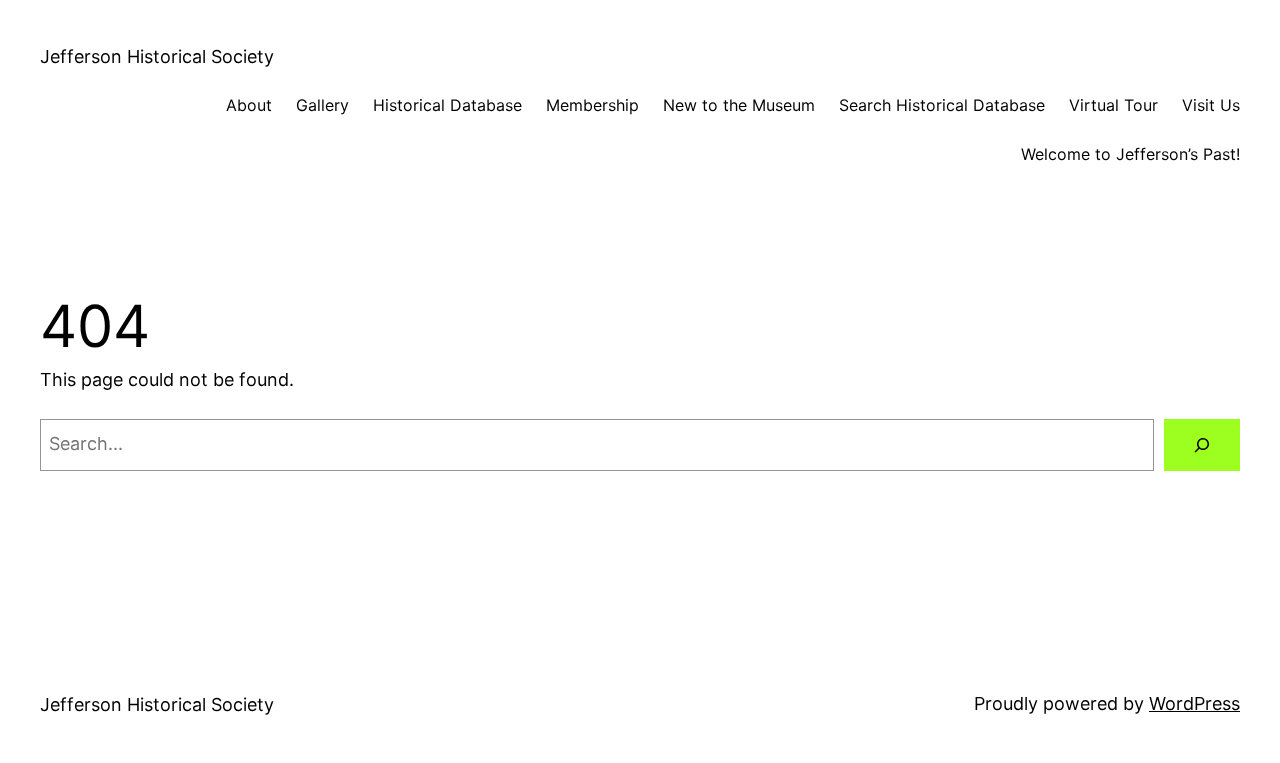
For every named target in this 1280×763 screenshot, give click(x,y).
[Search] (1202, 445)
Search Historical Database (942, 105)
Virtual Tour (1113, 105)
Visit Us (1211, 105)
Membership (592, 105)
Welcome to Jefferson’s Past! (1130, 154)
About (249, 105)
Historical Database (447, 105)
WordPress (1194, 703)
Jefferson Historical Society (157, 56)
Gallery (322, 105)
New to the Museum (739, 105)
